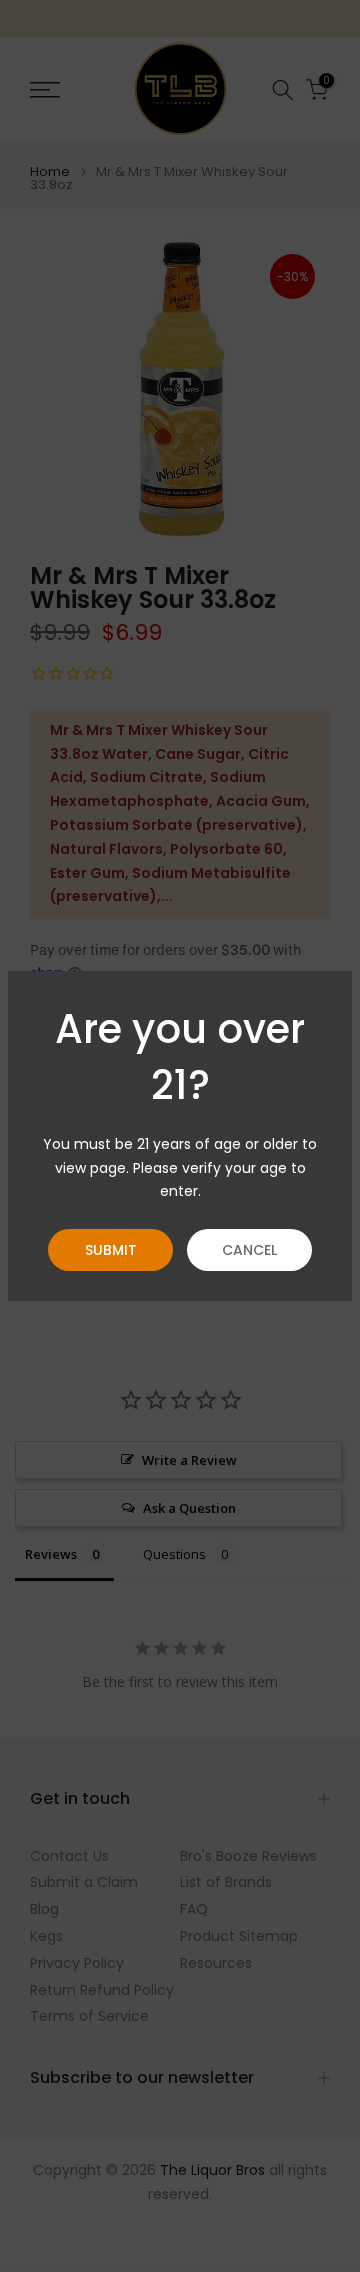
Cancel (249, 1250)
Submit (111, 1250)
